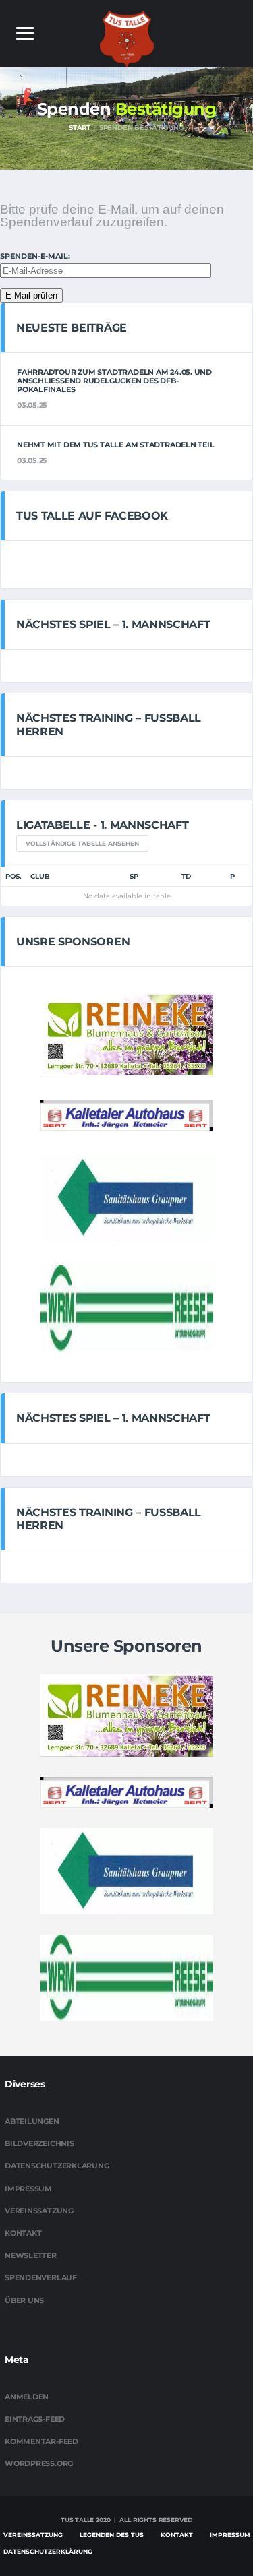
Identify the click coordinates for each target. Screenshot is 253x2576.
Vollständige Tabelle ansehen (82, 843)
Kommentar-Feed (41, 2441)
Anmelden (27, 2397)
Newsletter (31, 2255)
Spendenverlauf (41, 2277)
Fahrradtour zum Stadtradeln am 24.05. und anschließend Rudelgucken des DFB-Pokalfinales (114, 381)
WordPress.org (39, 2463)
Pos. (13, 876)
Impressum (28, 2189)
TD (186, 876)
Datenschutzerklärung (57, 2166)
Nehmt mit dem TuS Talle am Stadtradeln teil (116, 445)
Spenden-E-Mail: (35, 256)
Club (40, 876)
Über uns (24, 2300)
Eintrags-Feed (35, 2419)
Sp (134, 876)
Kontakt (23, 2233)
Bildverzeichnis (39, 2143)
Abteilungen (32, 2121)
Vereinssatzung (39, 2211)
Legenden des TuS (112, 2535)
